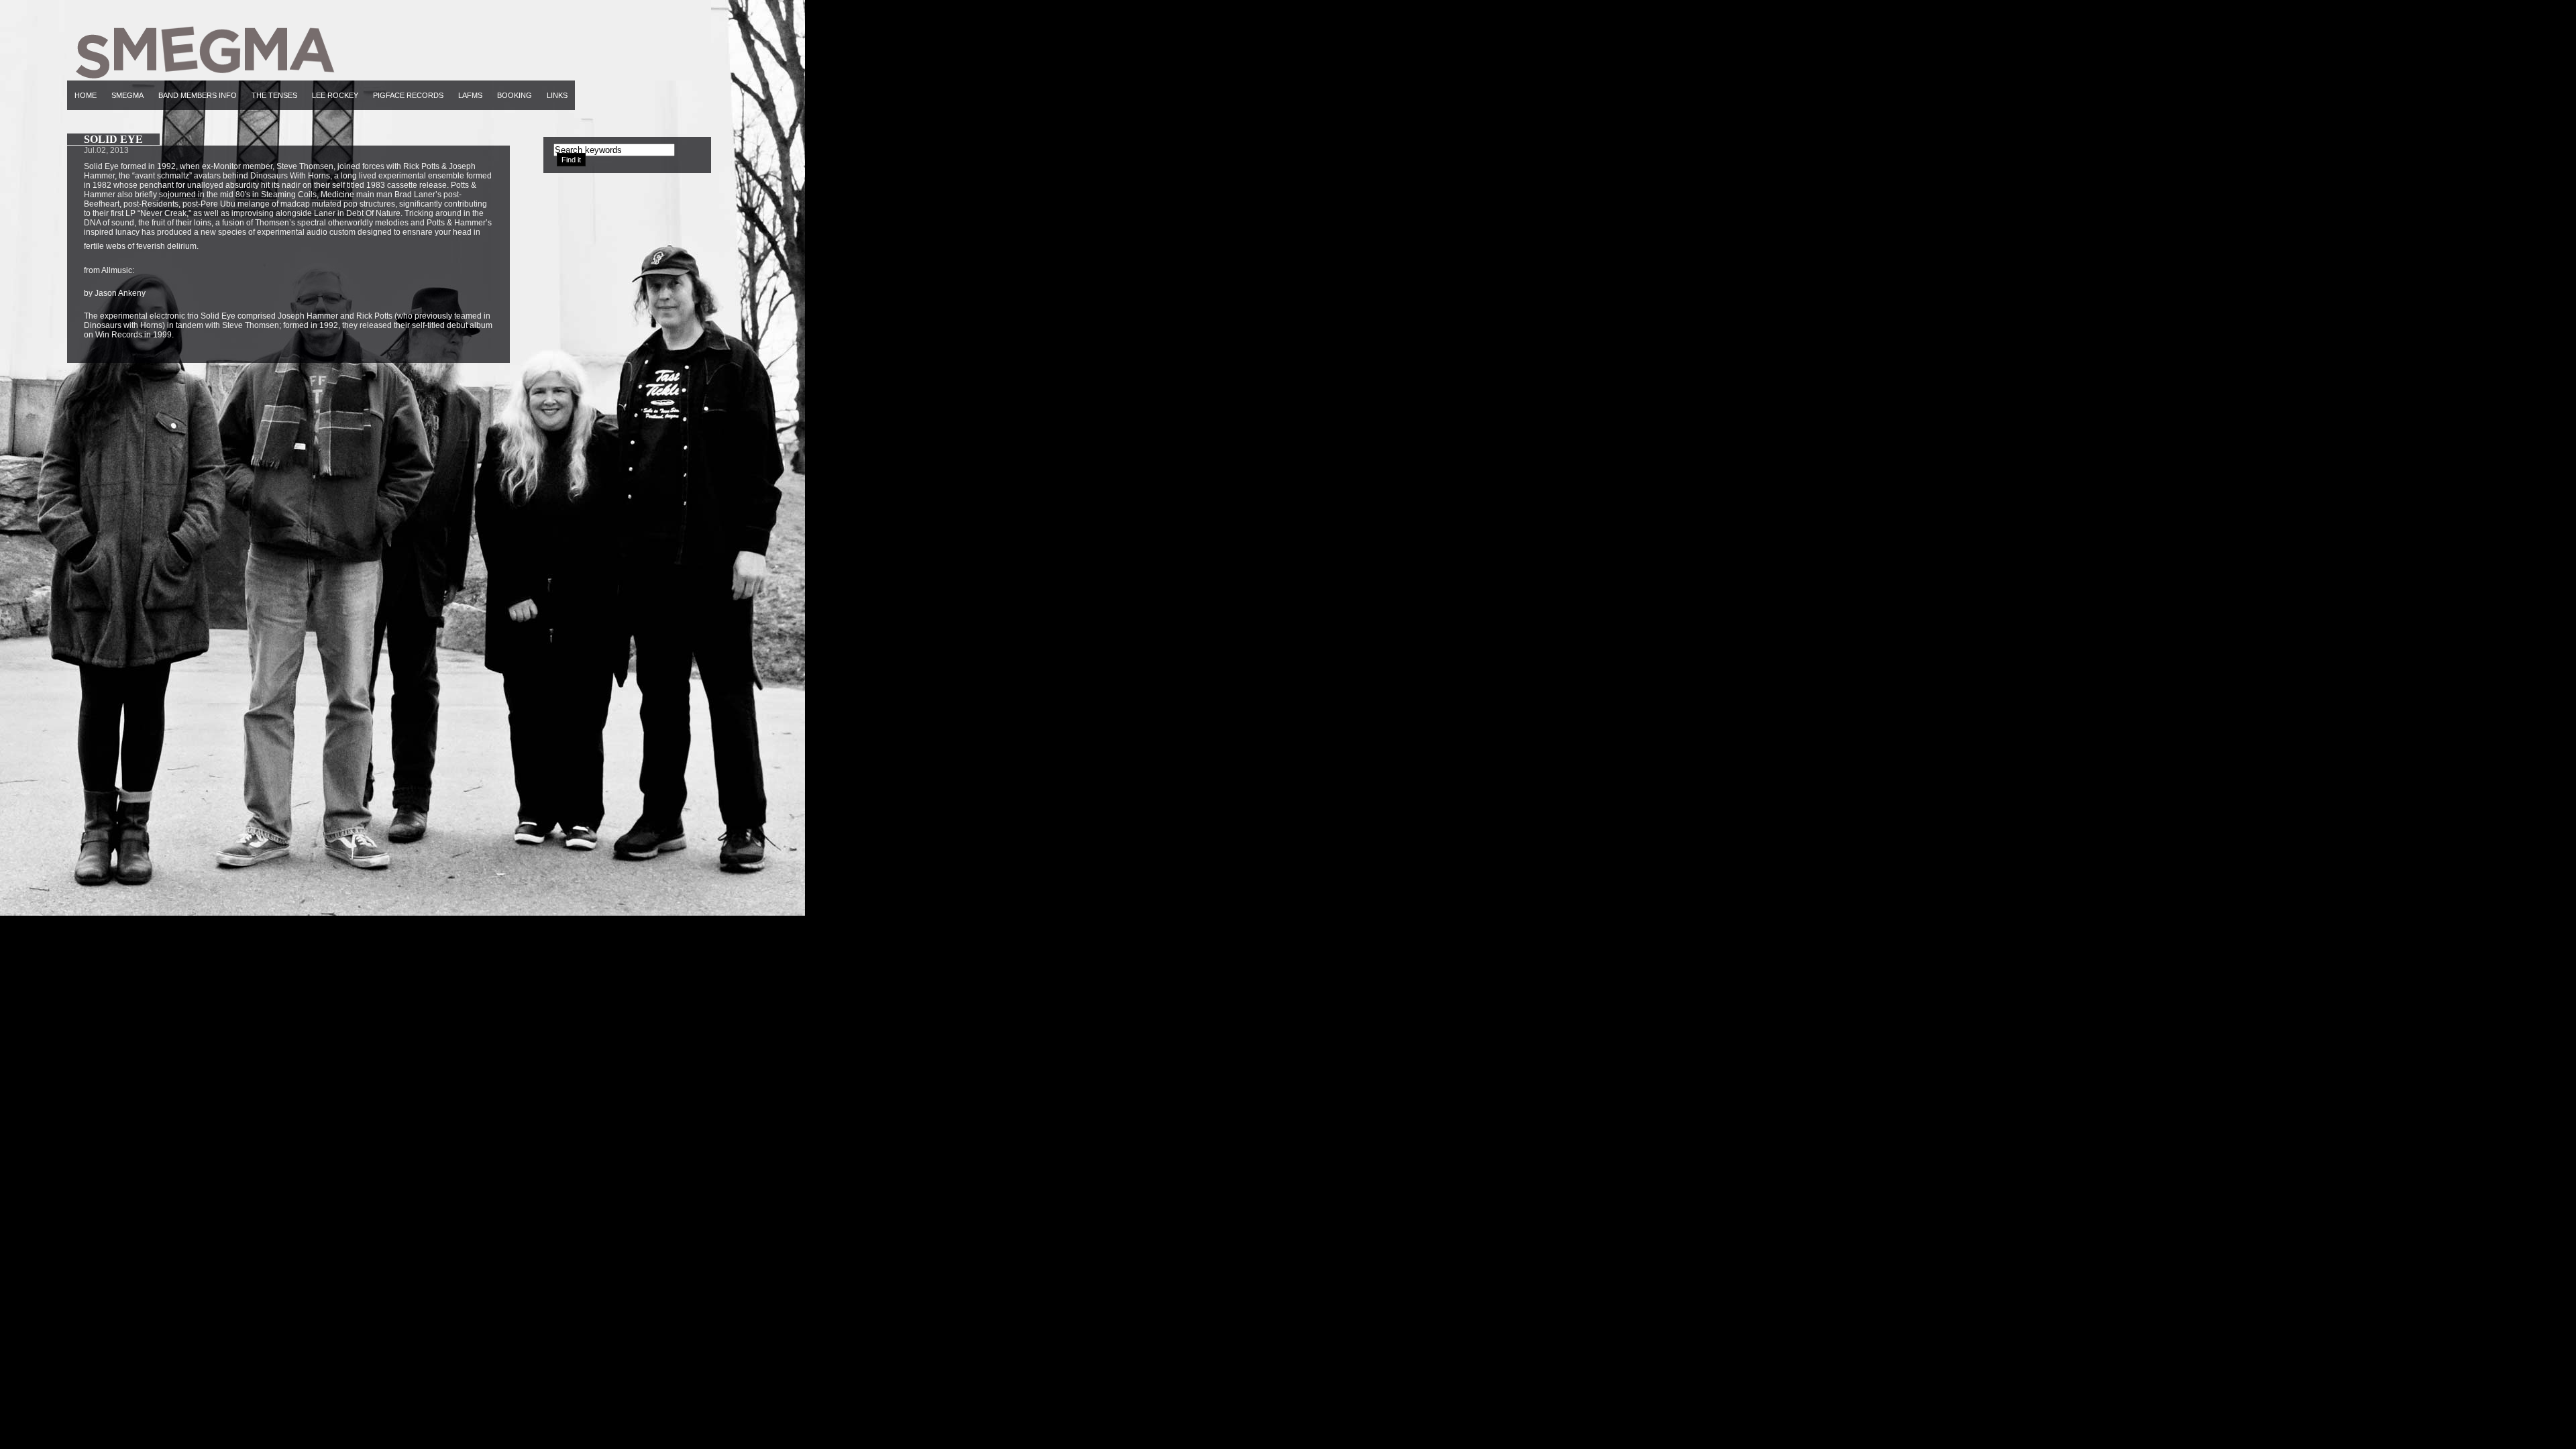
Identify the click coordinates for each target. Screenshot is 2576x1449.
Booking (515, 95)
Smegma (127, 95)
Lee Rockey (335, 95)
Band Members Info (198, 95)
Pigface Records (408, 95)
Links (557, 95)
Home (86, 95)
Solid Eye (113, 139)
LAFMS (470, 95)
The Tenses (274, 95)
